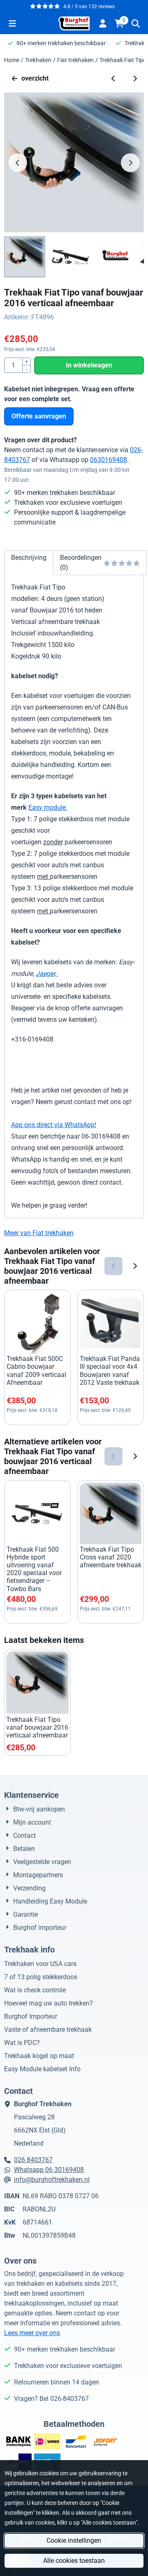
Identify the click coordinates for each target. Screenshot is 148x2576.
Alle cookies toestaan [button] (74, 2561)
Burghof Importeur (31, 2016)
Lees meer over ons (32, 2333)
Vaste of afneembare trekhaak (48, 2030)
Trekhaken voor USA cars (40, 1964)
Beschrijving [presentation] (29, 558)
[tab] (29, 563)
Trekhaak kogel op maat (39, 2056)
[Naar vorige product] (113, 79)
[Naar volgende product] (135, 79)
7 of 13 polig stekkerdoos (41, 1977)
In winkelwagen (89, 365)
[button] (12, 23)
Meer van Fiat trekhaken (39, 1233)
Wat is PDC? (22, 2043)
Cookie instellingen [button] (74, 2540)
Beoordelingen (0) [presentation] (81, 563)
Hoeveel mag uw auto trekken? (49, 2003)
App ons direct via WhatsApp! (54, 1125)
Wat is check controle (35, 1990)
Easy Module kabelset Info (42, 2069)
